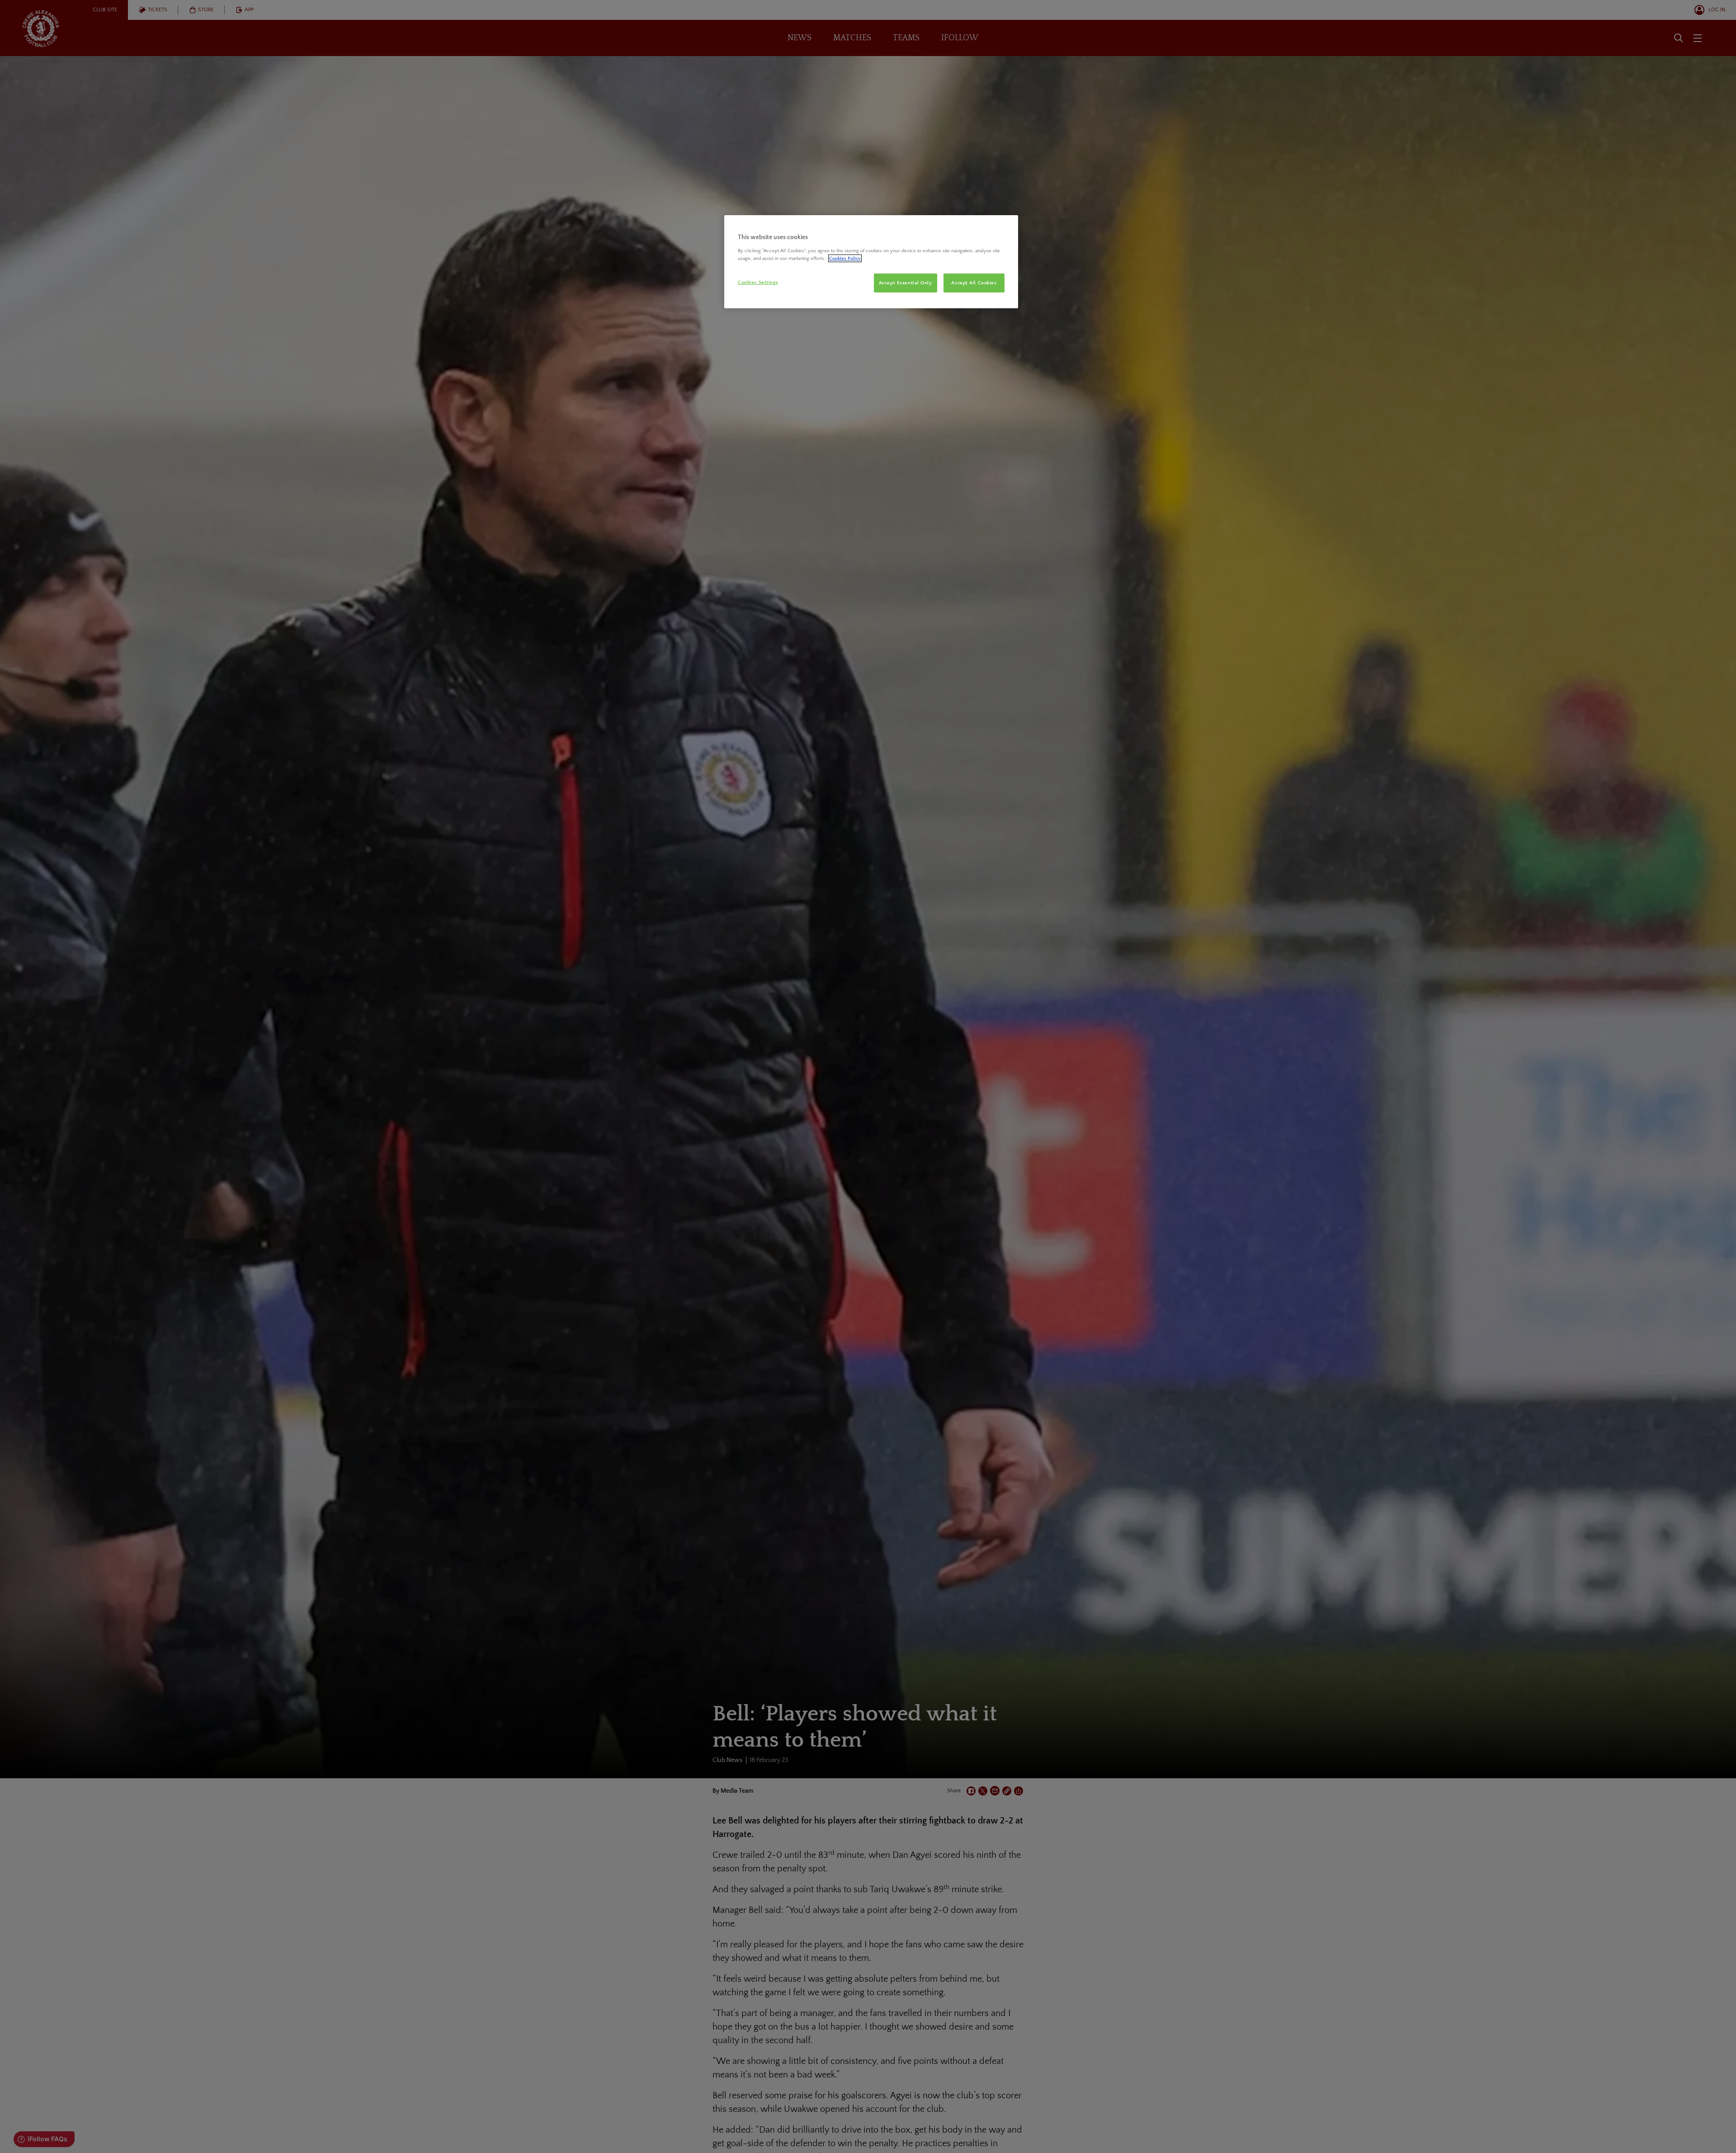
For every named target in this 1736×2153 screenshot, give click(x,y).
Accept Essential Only (906, 283)
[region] (871, 262)
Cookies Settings (758, 282)
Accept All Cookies (974, 283)
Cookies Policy (845, 258)
